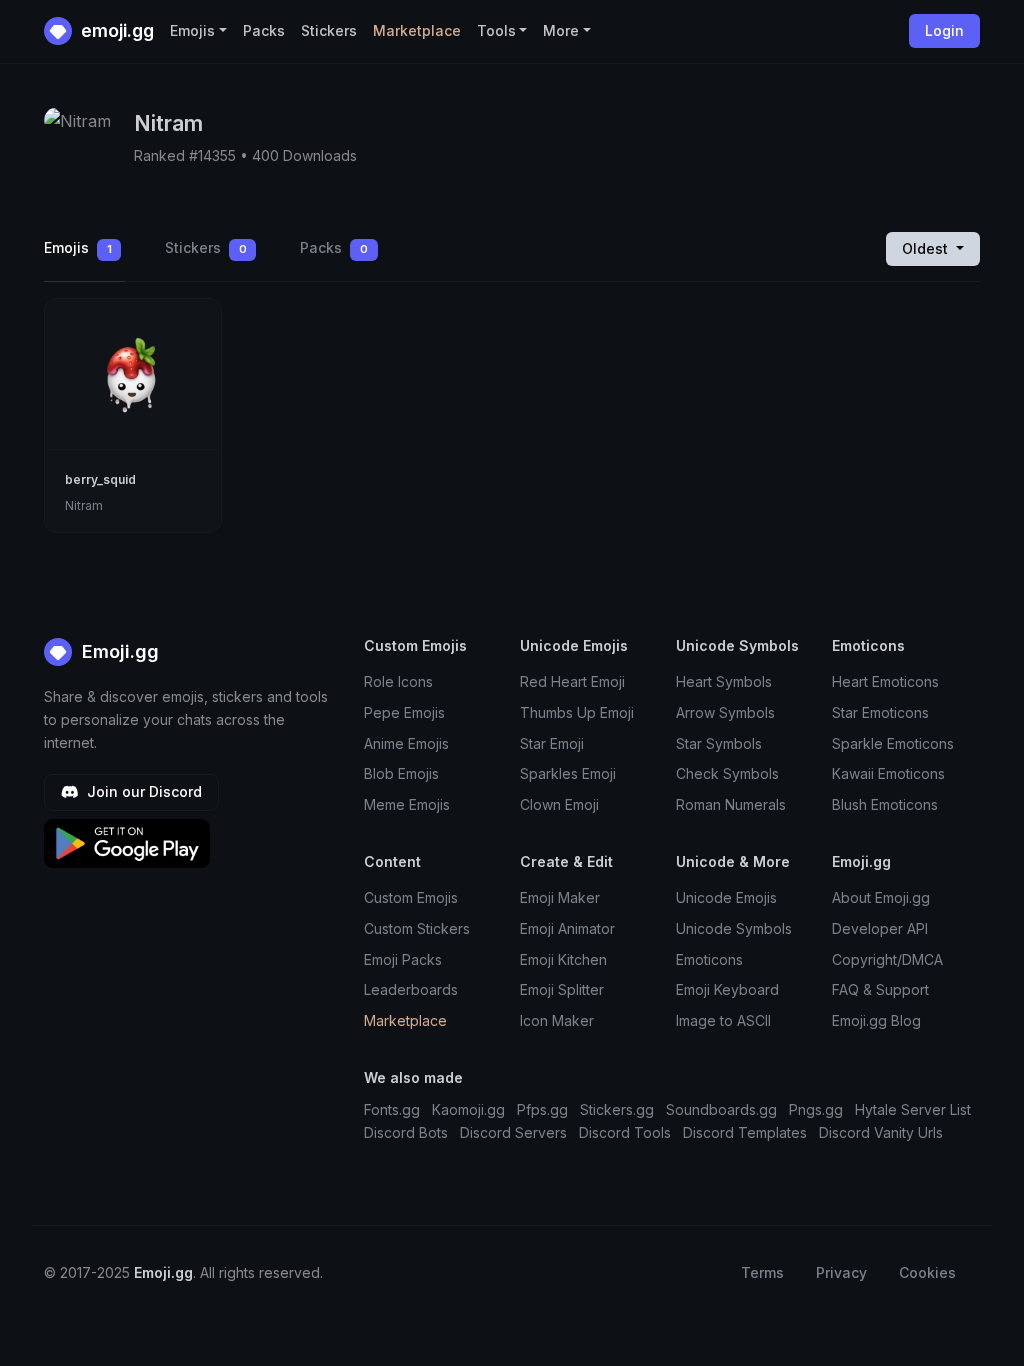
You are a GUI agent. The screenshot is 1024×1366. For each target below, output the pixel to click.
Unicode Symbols (734, 928)
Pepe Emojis (404, 712)
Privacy (841, 1272)
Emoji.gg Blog (876, 1020)
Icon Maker (557, 1020)
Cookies (927, 1272)
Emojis (78, 247)
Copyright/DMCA (887, 959)
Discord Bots (406, 1132)
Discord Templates (745, 1132)
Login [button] (944, 30)
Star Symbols (719, 743)
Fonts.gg (392, 1109)
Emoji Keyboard (727, 989)
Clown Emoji (559, 804)
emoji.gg (115, 30)
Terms (762, 1272)
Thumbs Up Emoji (577, 712)
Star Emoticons (880, 712)
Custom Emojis (411, 897)
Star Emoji (552, 743)
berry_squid (100, 479)
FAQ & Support (880, 989)
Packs (264, 30)
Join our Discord (142, 791)
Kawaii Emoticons (888, 773)
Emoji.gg (118, 651)
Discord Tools (625, 1132)
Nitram (84, 505)
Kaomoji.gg (468, 1109)
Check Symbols (727, 773)
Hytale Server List (913, 1109)
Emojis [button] (192, 30)
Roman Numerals (731, 804)
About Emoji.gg (881, 897)
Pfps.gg (542, 1109)
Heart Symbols (724, 681)
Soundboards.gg (721, 1109)
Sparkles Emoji (568, 773)
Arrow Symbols (725, 712)
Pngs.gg (816, 1109)
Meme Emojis (407, 804)
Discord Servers (513, 1132)
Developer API (880, 928)
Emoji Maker (560, 897)
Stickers (329, 30)
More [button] (561, 30)
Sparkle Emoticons (893, 743)
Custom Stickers (417, 928)
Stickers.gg (617, 1109)
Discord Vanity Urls (881, 1132)
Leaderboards (411, 989)
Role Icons (398, 681)
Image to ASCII (723, 1020)
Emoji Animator (567, 928)
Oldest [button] (927, 248)
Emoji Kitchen (563, 959)
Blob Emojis (401, 773)
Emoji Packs (403, 959)
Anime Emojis (406, 743)
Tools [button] (496, 30)
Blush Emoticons (885, 804)
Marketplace (417, 30)
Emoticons (709, 959)
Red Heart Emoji (572, 681)
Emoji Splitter (562, 989)
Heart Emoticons (885, 681)
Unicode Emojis (726, 897)
